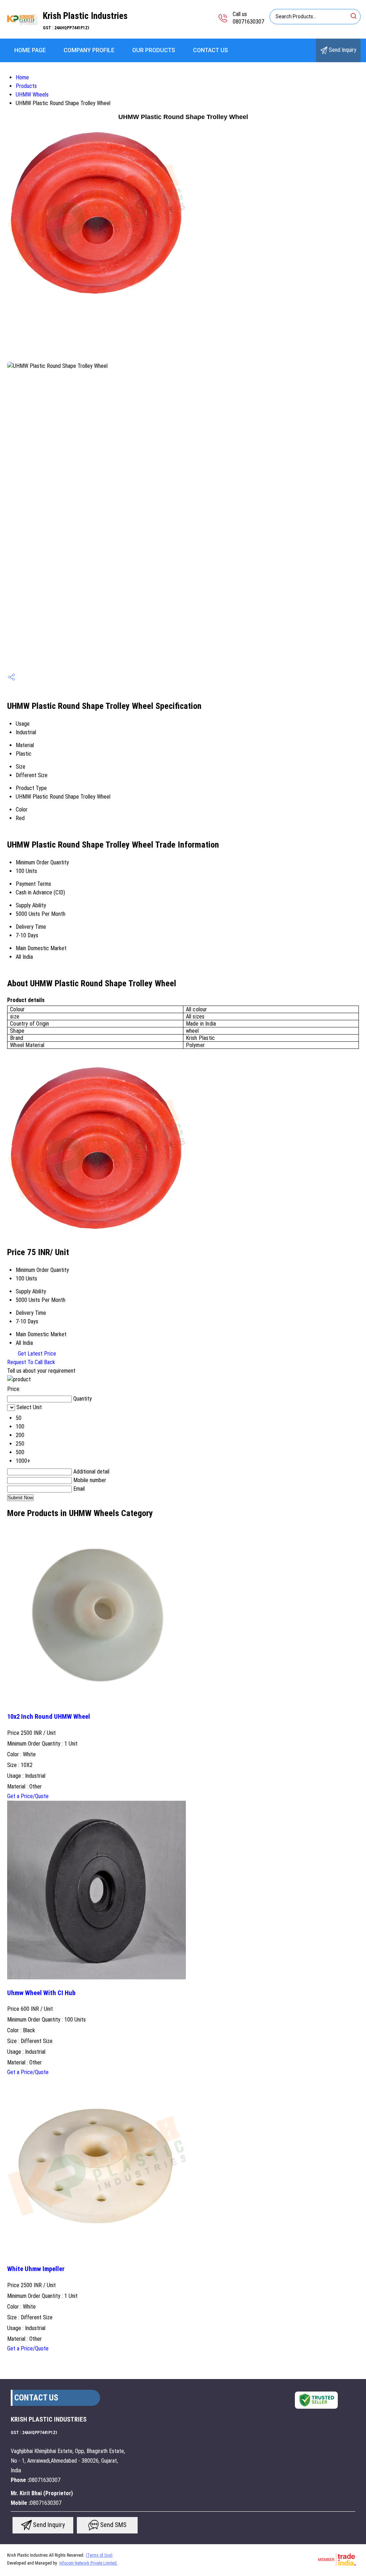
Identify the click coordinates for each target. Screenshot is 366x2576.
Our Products (154, 50)
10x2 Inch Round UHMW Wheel (49, 1717)
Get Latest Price (36, 1354)
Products (26, 86)
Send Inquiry (342, 50)
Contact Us (211, 50)
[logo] (21, 34)
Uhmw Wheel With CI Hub (41, 1993)
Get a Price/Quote (28, 1796)
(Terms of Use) (99, 2555)
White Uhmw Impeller (36, 2269)
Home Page (30, 50)
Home (22, 77)
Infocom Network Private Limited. (88, 2563)
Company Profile (89, 50)
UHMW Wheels (32, 95)
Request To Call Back (31, 1362)
